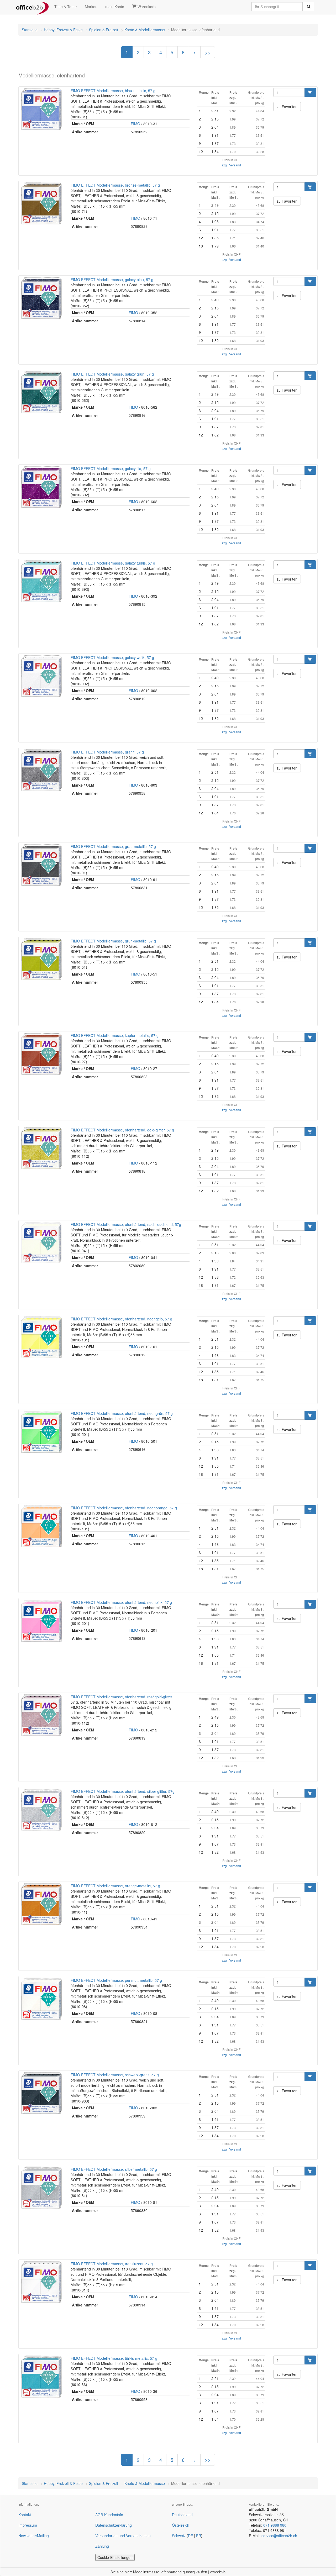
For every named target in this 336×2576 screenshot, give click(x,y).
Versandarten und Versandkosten (123, 2536)
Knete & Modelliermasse (145, 30)
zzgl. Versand (231, 165)
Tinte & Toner (66, 7)
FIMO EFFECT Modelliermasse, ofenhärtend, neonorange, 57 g (124, 1508)
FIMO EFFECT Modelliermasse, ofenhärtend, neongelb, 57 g (121, 1319)
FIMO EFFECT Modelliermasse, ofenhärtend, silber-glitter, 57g (123, 1791)
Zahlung (102, 2546)
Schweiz (179, 2536)
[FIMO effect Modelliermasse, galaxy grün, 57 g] (41, 392)
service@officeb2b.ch (279, 2536)
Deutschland (182, 2515)
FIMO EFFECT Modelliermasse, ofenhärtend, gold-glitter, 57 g (122, 1130)
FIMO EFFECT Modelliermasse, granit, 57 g (107, 752)
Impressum (28, 2525)
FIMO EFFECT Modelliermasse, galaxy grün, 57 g (112, 374)
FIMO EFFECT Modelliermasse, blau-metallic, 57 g (113, 91)
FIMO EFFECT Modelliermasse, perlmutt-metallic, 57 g (116, 1980)
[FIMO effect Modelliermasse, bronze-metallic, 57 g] (41, 203)
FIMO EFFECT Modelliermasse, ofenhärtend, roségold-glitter (121, 1697)
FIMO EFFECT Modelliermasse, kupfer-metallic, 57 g (115, 1035)
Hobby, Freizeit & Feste (63, 30)
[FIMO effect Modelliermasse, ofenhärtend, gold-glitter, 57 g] (41, 1148)
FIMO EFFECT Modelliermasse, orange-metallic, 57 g (115, 1886)
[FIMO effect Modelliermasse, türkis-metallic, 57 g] (41, 2377)
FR (199, 2536)
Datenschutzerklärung (114, 2525)
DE (190, 2536)
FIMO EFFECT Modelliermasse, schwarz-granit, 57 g (115, 2075)
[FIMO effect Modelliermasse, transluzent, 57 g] (41, 2282)
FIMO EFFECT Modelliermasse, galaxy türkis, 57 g (113, 563)
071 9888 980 (275, 2525)
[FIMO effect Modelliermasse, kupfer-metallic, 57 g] (41, 1054)
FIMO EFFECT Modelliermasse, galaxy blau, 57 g (112, 280)
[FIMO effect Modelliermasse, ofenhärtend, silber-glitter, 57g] (41, 1810)
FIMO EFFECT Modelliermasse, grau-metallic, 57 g (113, 846)
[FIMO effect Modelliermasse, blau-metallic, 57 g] (41, 109)
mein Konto (115, 7)
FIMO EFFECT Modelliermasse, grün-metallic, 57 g (113, 941)
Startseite (30, 30)
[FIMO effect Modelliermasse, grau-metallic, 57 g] (41, 865)
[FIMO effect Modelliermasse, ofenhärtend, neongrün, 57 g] (41, 1432)
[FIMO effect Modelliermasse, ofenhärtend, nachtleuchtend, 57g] (41, 1243)
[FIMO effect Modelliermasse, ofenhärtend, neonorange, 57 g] (41, 1526)
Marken (91, 7)
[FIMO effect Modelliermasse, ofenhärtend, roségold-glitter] (41, 1715)
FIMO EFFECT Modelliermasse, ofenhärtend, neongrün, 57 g (122, 1413)
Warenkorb (146, 7)
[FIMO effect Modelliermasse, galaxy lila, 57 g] (41, 487)
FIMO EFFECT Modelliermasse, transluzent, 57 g (112, 2264)
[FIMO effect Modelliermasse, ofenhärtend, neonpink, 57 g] (41, 1621)
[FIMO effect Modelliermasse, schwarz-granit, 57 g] (41, 2093)
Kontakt (25, 2515)
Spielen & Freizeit (104, 30)
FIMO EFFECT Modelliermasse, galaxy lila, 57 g (111, 468)
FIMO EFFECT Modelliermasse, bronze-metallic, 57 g (115, 185)
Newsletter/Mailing (34, 2536)
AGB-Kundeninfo (109, 2515)
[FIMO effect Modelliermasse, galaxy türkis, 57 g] (41, 581)
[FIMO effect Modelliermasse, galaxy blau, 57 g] (41, 298)
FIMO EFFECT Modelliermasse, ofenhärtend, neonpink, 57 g (121, 1602)
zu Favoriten (287, 107)
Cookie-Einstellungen (115, 2557)
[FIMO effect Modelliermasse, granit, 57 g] (41, 770)
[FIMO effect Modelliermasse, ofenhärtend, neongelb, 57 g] (41, 1337)
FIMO (135, 124)
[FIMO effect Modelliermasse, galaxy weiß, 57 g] (41, 676)
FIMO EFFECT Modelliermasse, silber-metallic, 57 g (114, 2169)
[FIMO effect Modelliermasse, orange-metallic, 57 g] (41, 1904)
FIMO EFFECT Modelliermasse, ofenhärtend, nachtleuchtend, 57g (126, 1224)
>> (208, 52)
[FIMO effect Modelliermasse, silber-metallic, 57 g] (41, 2188)
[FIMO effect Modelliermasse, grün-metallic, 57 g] (41, 959)
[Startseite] (32, 7)
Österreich (181, 2525)
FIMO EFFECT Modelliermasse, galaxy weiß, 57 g (112, 657)
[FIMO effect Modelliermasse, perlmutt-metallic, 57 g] (41, 1999)
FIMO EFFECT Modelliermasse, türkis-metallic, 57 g (114, 2358)
